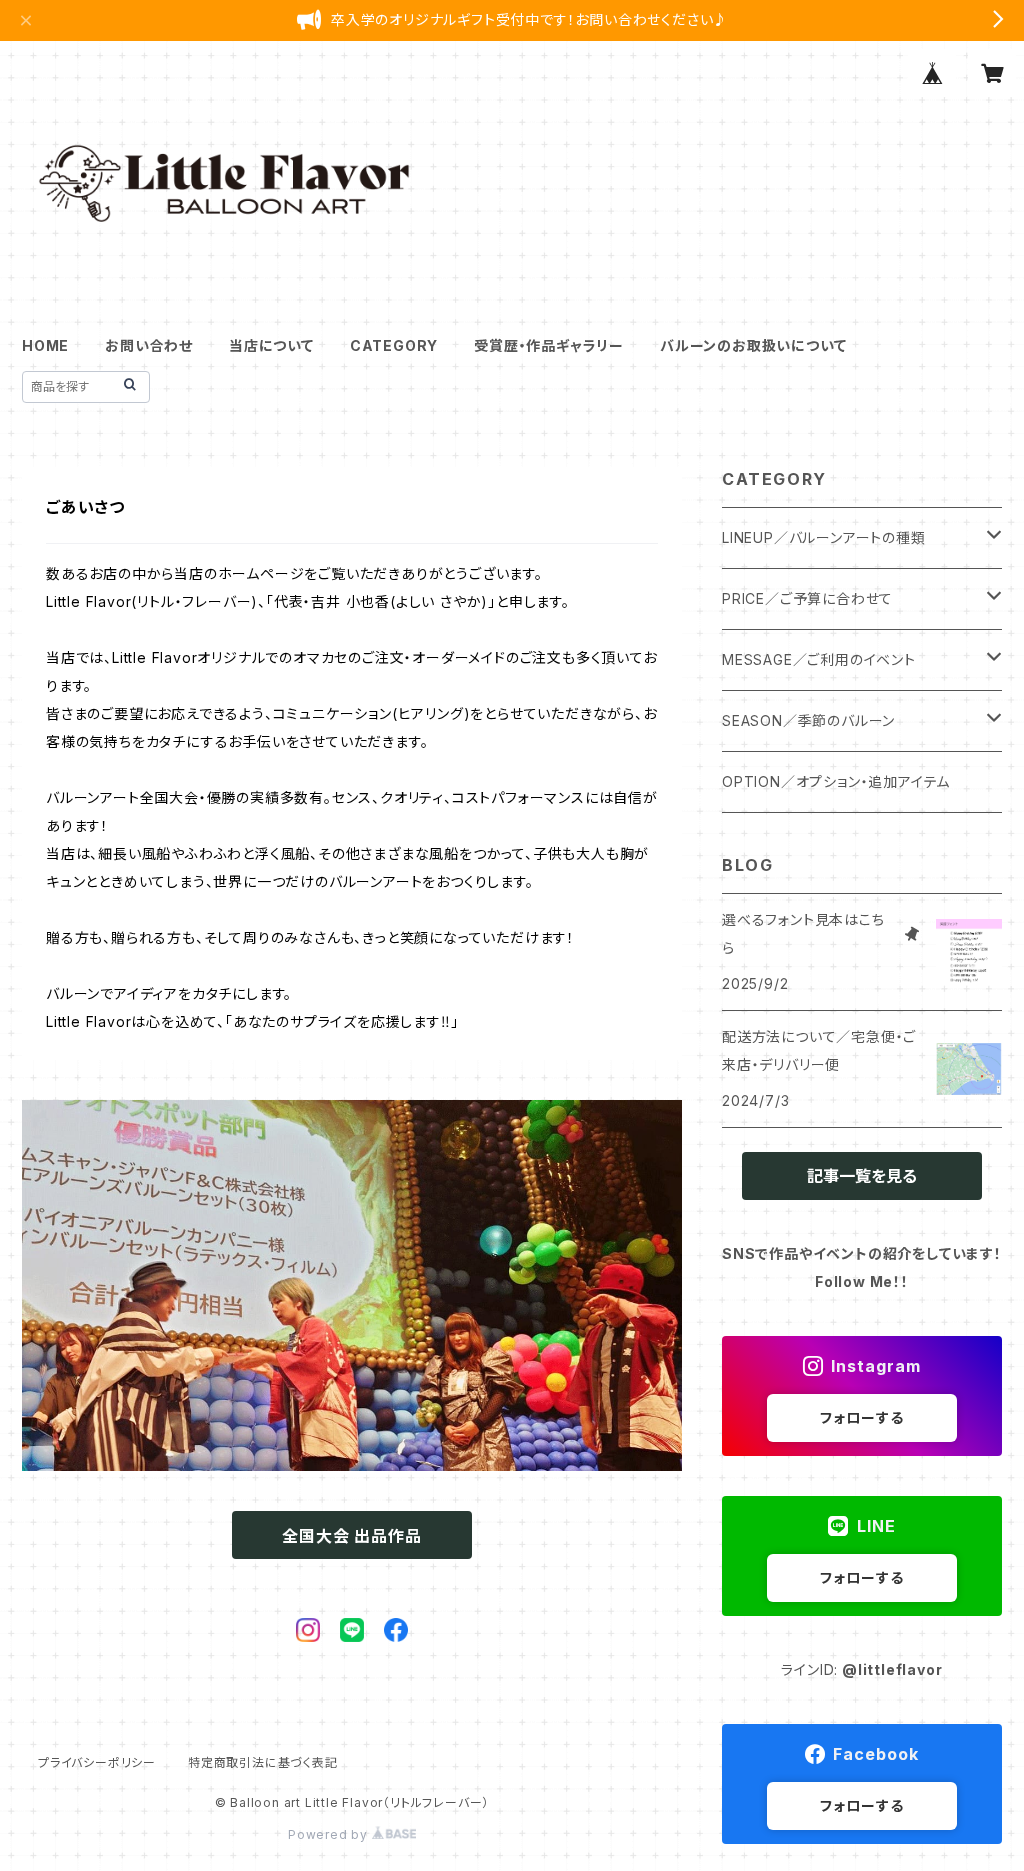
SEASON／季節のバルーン (808, 720)
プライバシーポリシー (97, 1762)
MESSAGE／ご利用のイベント (819, 659)
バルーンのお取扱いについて (753, 345)
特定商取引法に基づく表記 (263, 1762)
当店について (271, 345)
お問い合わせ (149, 345)
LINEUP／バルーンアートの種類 (824, 537)
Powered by (330, 1834)
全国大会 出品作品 (351, 1536)
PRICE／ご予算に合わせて (807, 598)
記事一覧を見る (862, 1176)
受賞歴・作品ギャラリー (549, 345)
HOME (45, 345)
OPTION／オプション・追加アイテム (836, 781)
